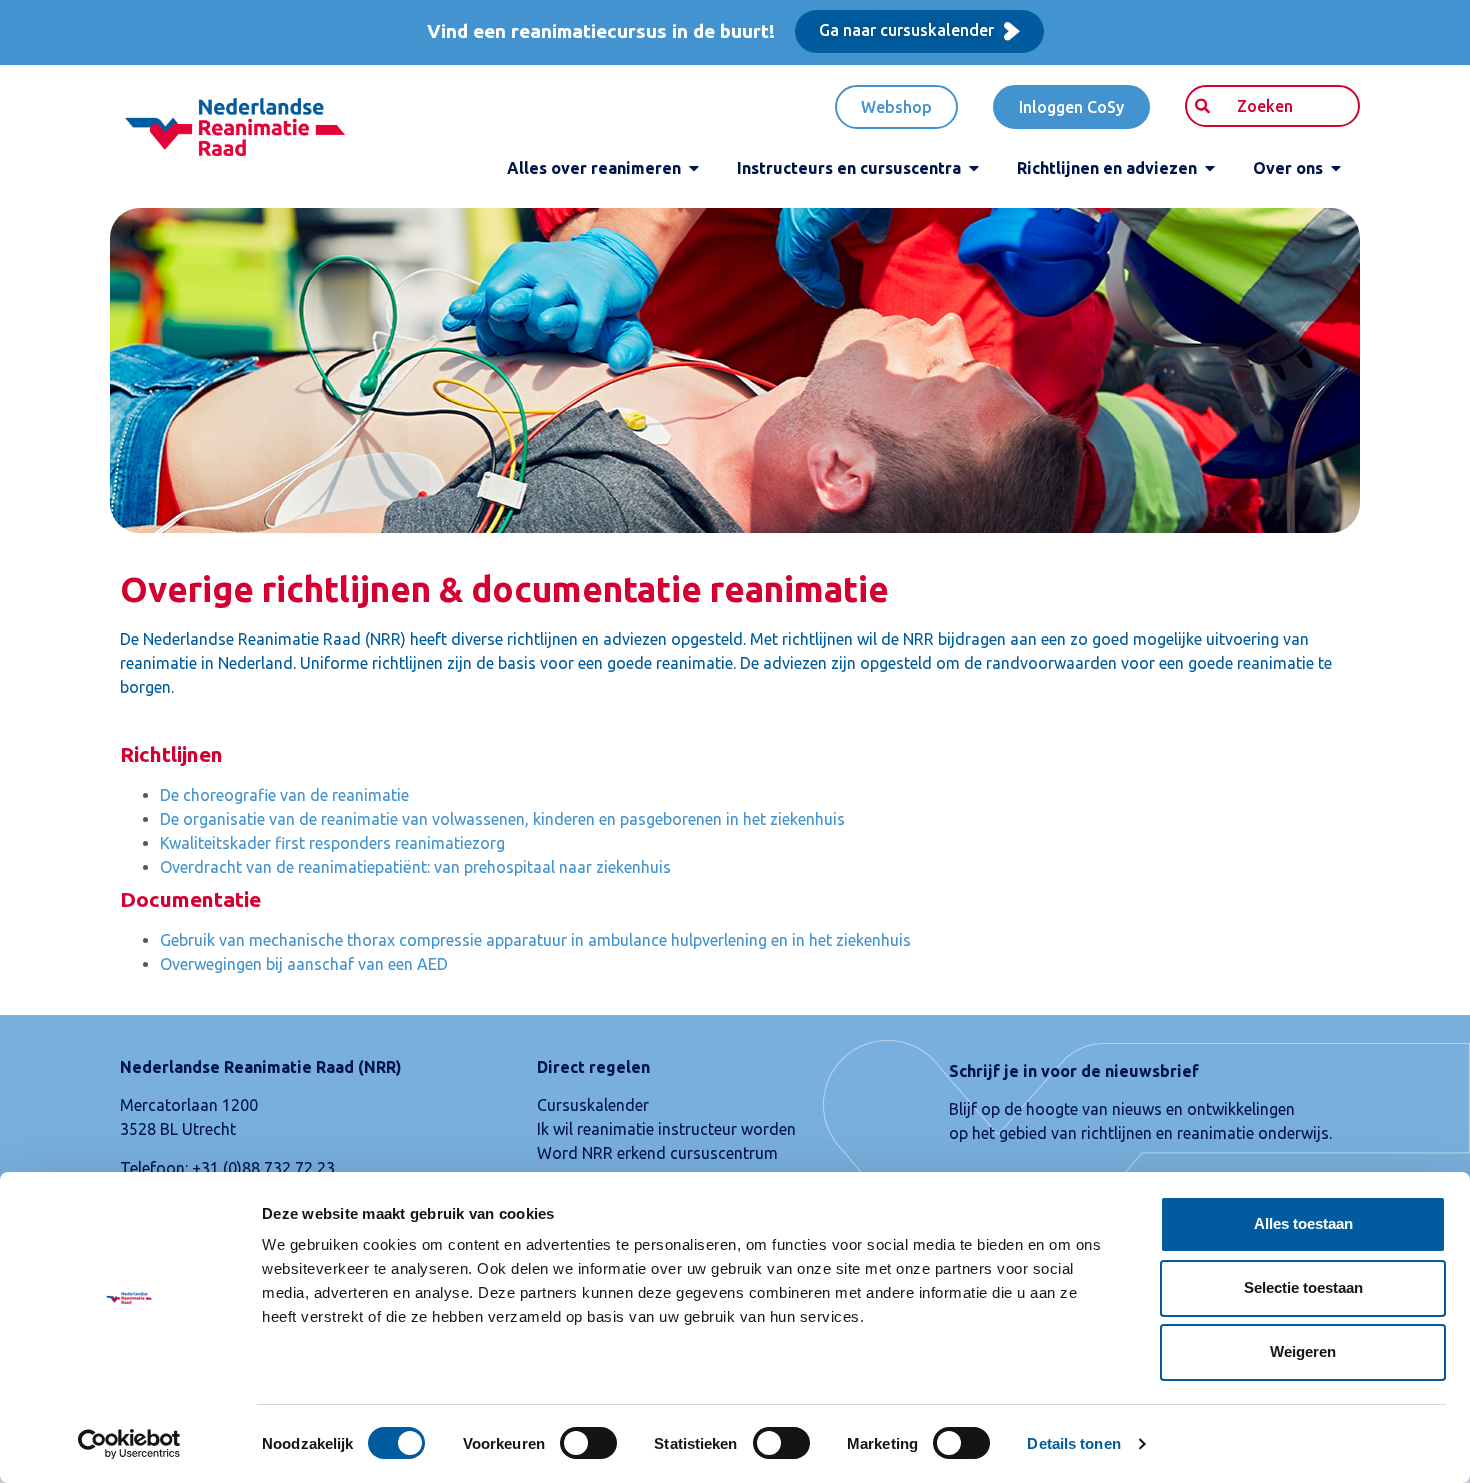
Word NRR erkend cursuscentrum (657, 1153)
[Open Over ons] (1336, 168)
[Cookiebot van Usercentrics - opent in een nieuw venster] (129, 1444)
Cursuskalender (593, 1105)
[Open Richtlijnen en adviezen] (1210, 168)
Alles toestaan (1303, 1223)
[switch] (588, 1443)
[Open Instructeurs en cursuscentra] (974, 168)
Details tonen (1073, 1443)
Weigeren (1303, 1351)
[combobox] (1272, 106)
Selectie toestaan (1303, 1287)
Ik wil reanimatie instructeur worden (666, 1129)
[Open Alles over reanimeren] (694, 168)
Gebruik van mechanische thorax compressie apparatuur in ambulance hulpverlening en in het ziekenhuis (535, 940)
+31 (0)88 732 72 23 (263, 1168)
